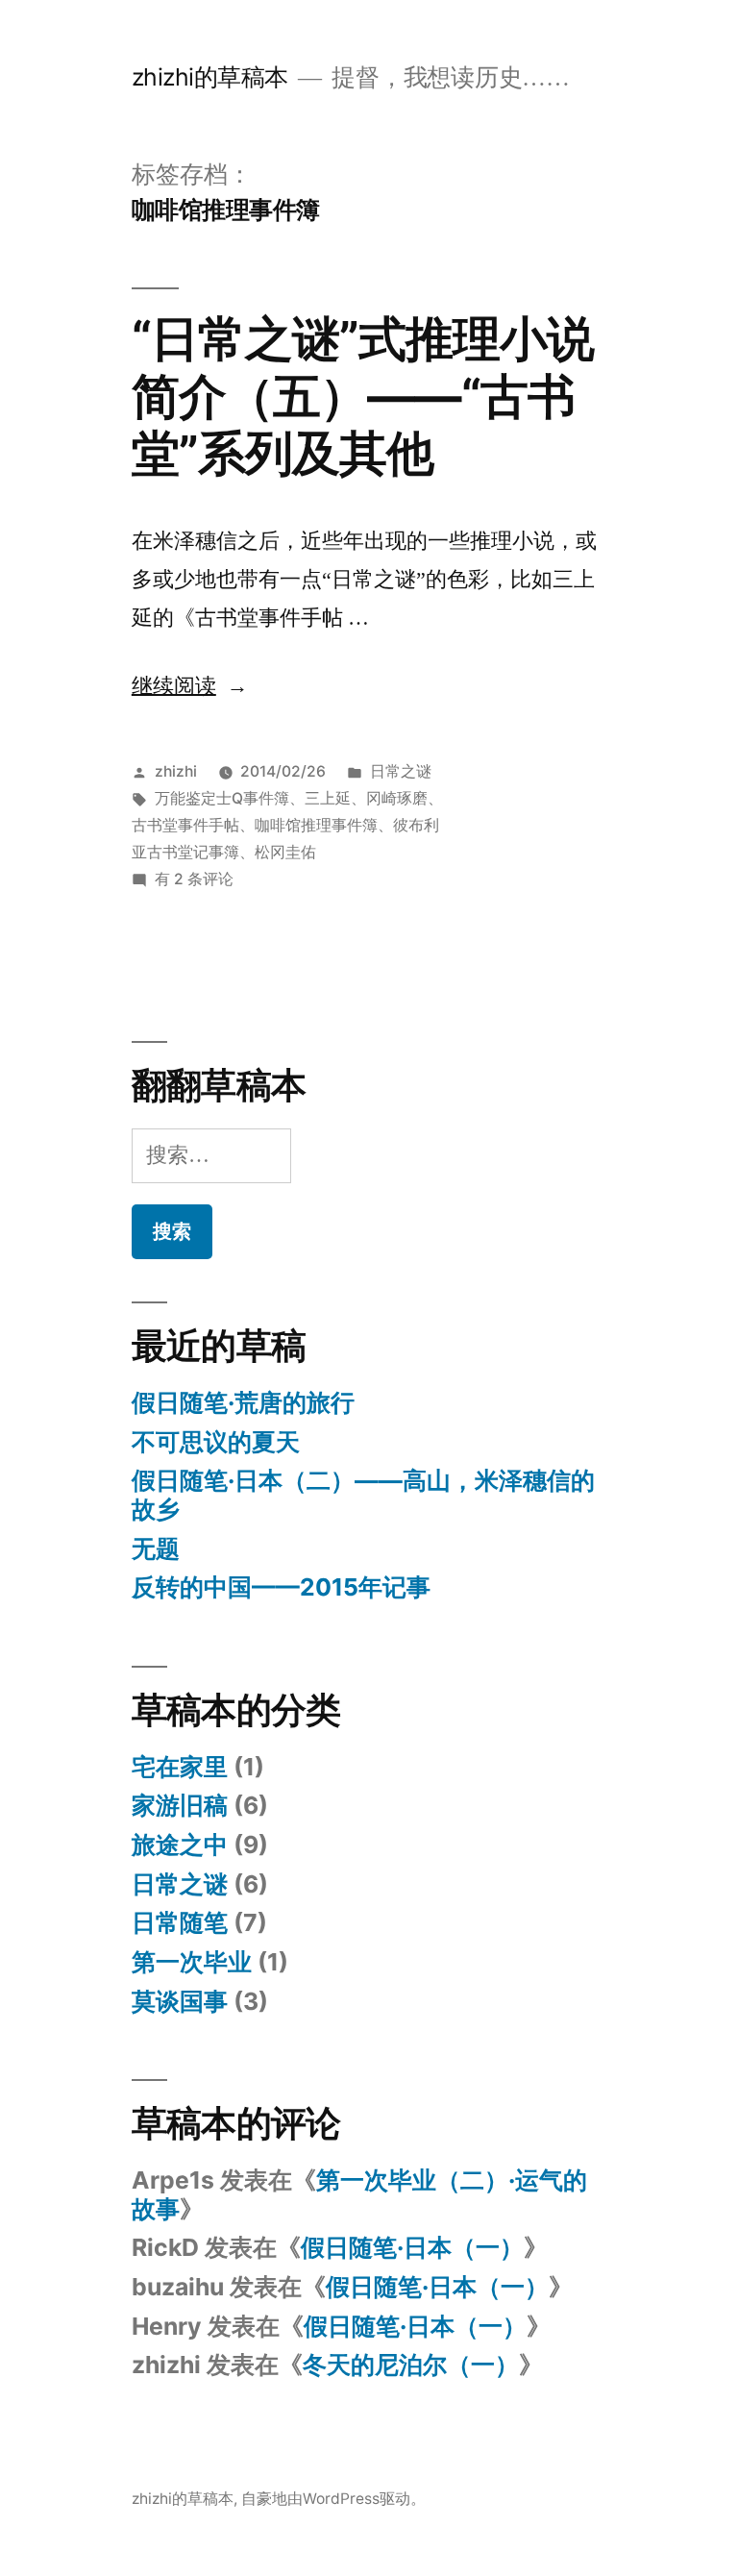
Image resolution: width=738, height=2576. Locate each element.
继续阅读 (190, 686)
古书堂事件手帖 (185, 825)
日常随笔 (180, 1922)
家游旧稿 (180, 1805)
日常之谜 (401, 771)
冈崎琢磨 (397, 798)
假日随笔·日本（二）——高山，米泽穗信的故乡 (363, 1495)
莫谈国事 (180, 2001)
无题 (156, 1548)
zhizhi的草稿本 (210, 77)
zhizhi (176, 771)
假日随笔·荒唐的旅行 (243, 1402)
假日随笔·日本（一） (412, 2247)
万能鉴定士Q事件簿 (222, 798)
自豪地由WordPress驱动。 (333, 2499)
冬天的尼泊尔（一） (411, 2365)
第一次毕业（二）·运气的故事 (359, 2194)
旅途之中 (180, 1845)
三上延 (328, 798)
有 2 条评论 (194, 879)
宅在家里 (180, 1767)
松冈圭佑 (285, 852)
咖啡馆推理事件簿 (316, 825)
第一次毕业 (192, 1962)
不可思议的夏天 (216, 1442)
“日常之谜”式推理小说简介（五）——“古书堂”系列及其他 (363, 396)
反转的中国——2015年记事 (281, 1587)
